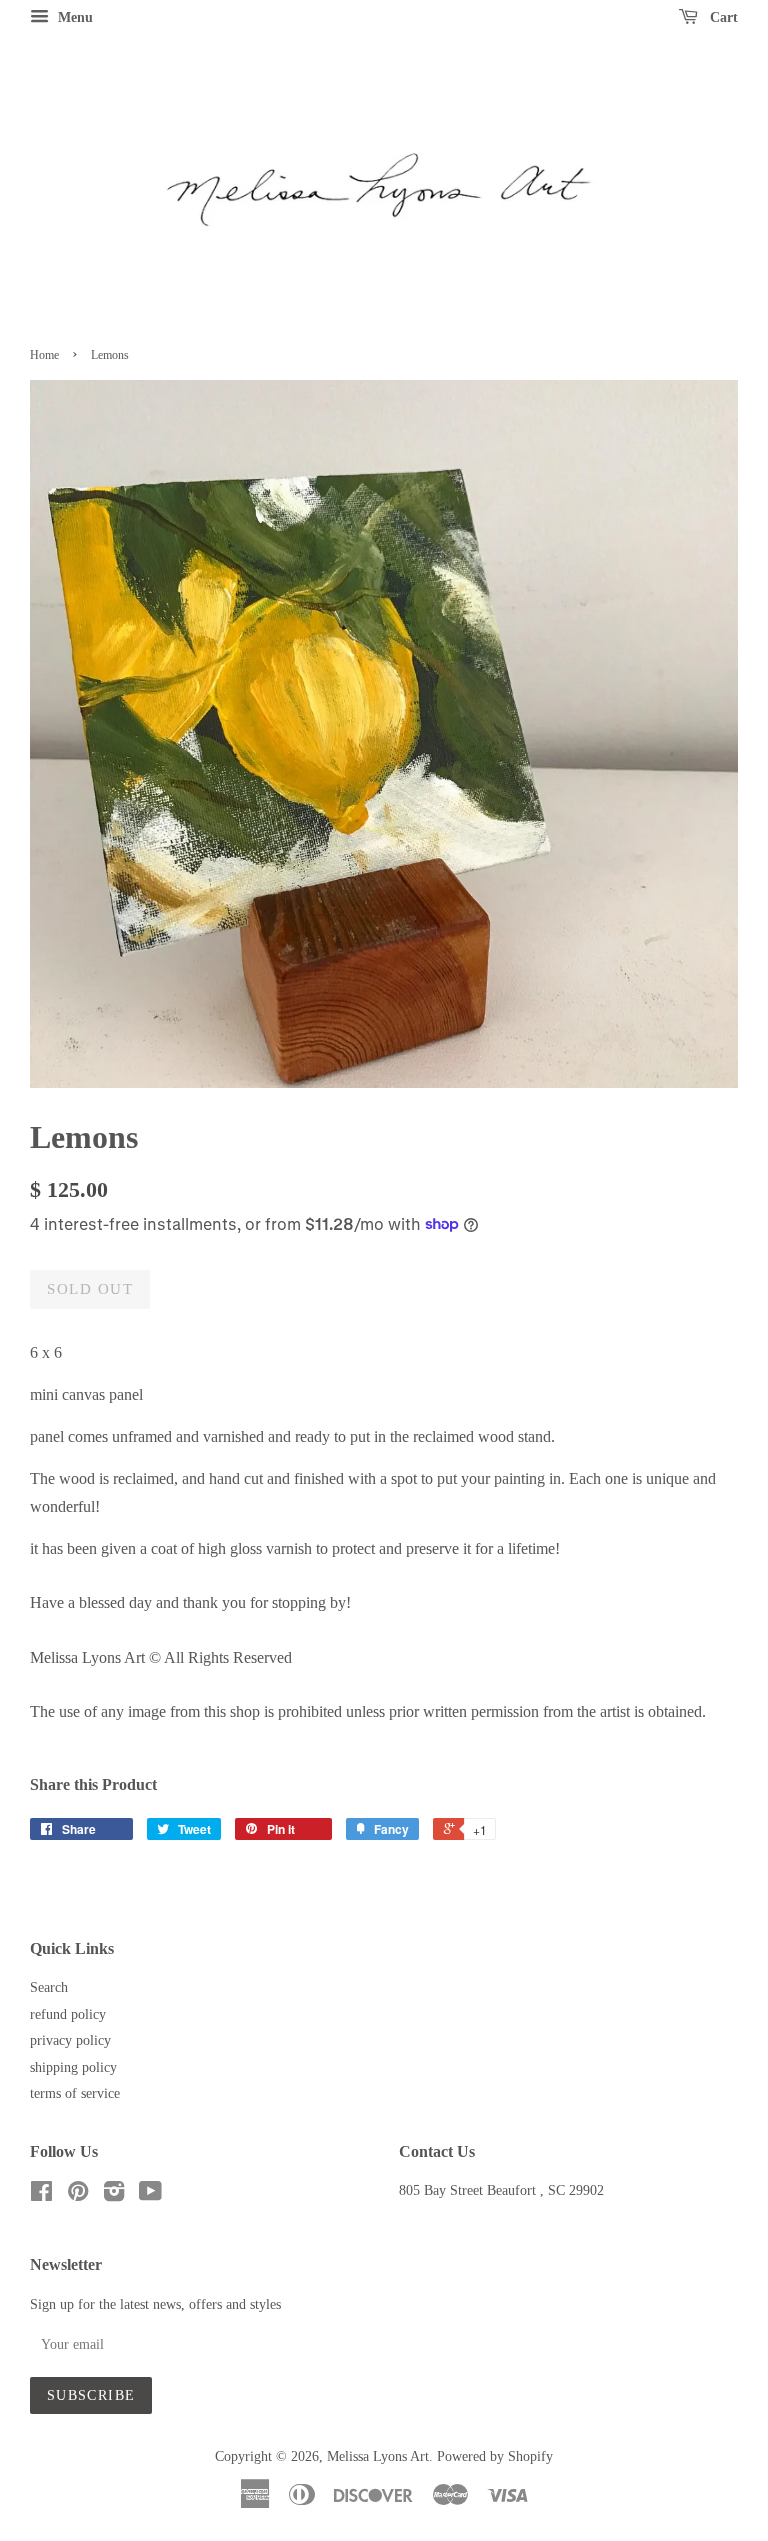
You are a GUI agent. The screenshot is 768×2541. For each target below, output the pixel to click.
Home (44, 355)
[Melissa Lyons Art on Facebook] (41, 2195)
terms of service (75, 2093)
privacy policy (70, 2040)
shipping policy (73, 2067)
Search (49, 1987)
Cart (722, 17)
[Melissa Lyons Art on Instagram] (114, 2195)
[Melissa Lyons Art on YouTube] (150, 2195)
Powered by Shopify (495, 2456)
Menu (73, 17)
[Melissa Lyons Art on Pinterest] (78, 2195)
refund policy (68, 2014)
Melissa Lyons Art (378, 2456)
